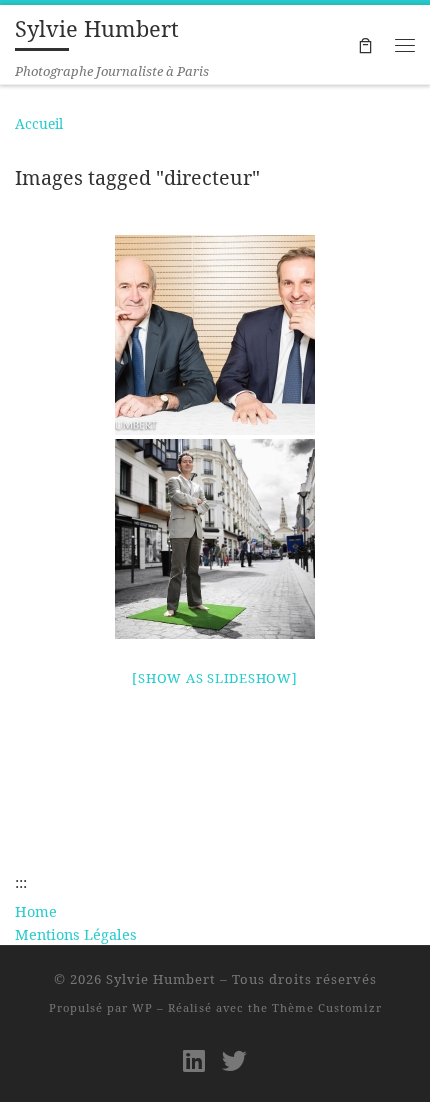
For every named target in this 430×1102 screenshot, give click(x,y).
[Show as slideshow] (214, 678)
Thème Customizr (327, 1007)
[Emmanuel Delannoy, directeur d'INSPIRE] (215, 539)
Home (36, 911)
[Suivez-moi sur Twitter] (234, 1060)
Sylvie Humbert (161, 979)
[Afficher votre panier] (365, 44)
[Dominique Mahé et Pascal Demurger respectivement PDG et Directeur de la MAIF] (215, 335)
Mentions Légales (76, 934)
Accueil (39, 123)
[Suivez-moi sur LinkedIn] (194, 1060)
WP (142, 1007)
